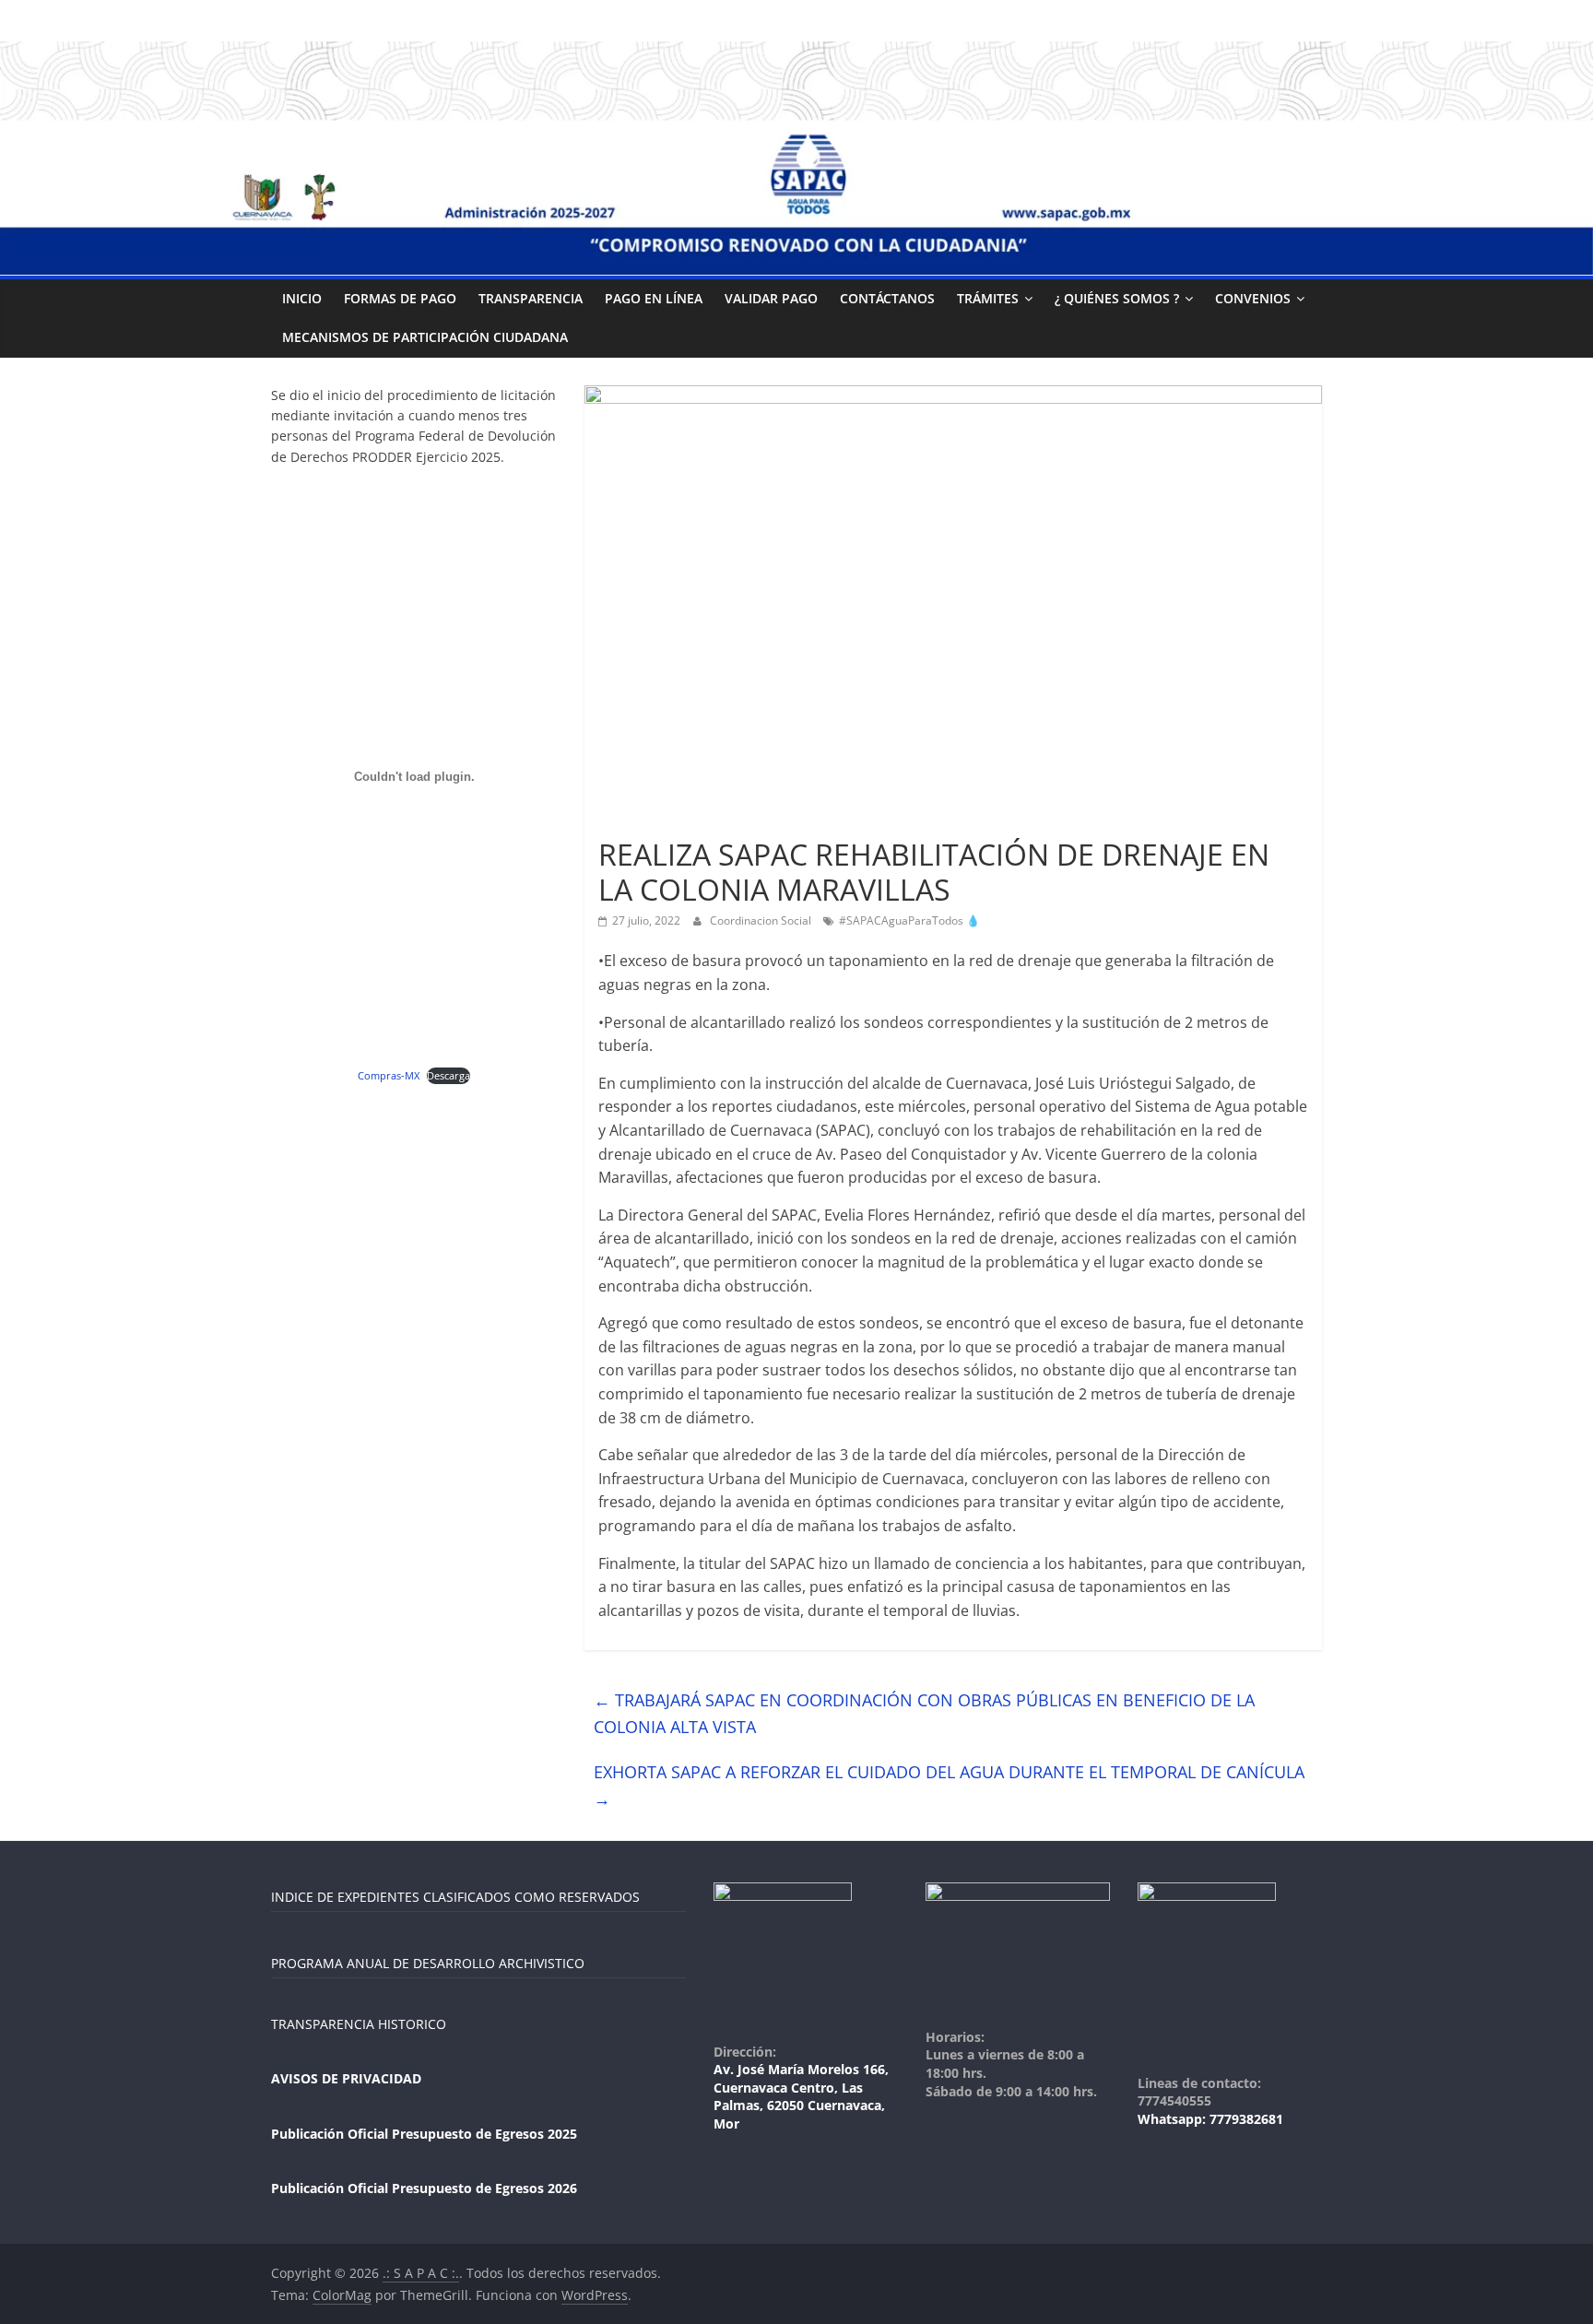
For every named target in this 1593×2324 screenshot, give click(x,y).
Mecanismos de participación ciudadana (425, 337)
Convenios (1253, 298)
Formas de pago (400, 298)
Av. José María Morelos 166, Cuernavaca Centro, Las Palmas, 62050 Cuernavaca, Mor (801, 2096)
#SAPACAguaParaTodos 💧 (909, 920)
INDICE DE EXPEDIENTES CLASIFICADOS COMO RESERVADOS (455, 1897)
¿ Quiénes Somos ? (1117, 298)
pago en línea (654, 298)
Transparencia (531, 298)
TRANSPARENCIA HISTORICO (359, 2024)
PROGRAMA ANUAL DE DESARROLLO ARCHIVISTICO (428, 1963)
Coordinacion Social (762, 920)
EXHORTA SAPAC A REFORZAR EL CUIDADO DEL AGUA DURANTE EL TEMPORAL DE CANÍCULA (949, 1785)
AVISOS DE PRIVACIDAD (346, 2078)
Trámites (988, 298)
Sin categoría (641, 822)
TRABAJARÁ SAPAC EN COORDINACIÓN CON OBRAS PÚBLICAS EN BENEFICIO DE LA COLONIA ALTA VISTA (924, 1713)
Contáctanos (887, 298)
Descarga (448, 1075)
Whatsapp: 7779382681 (1210, 2119)
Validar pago (771, 298)
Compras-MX (389, 1075)
